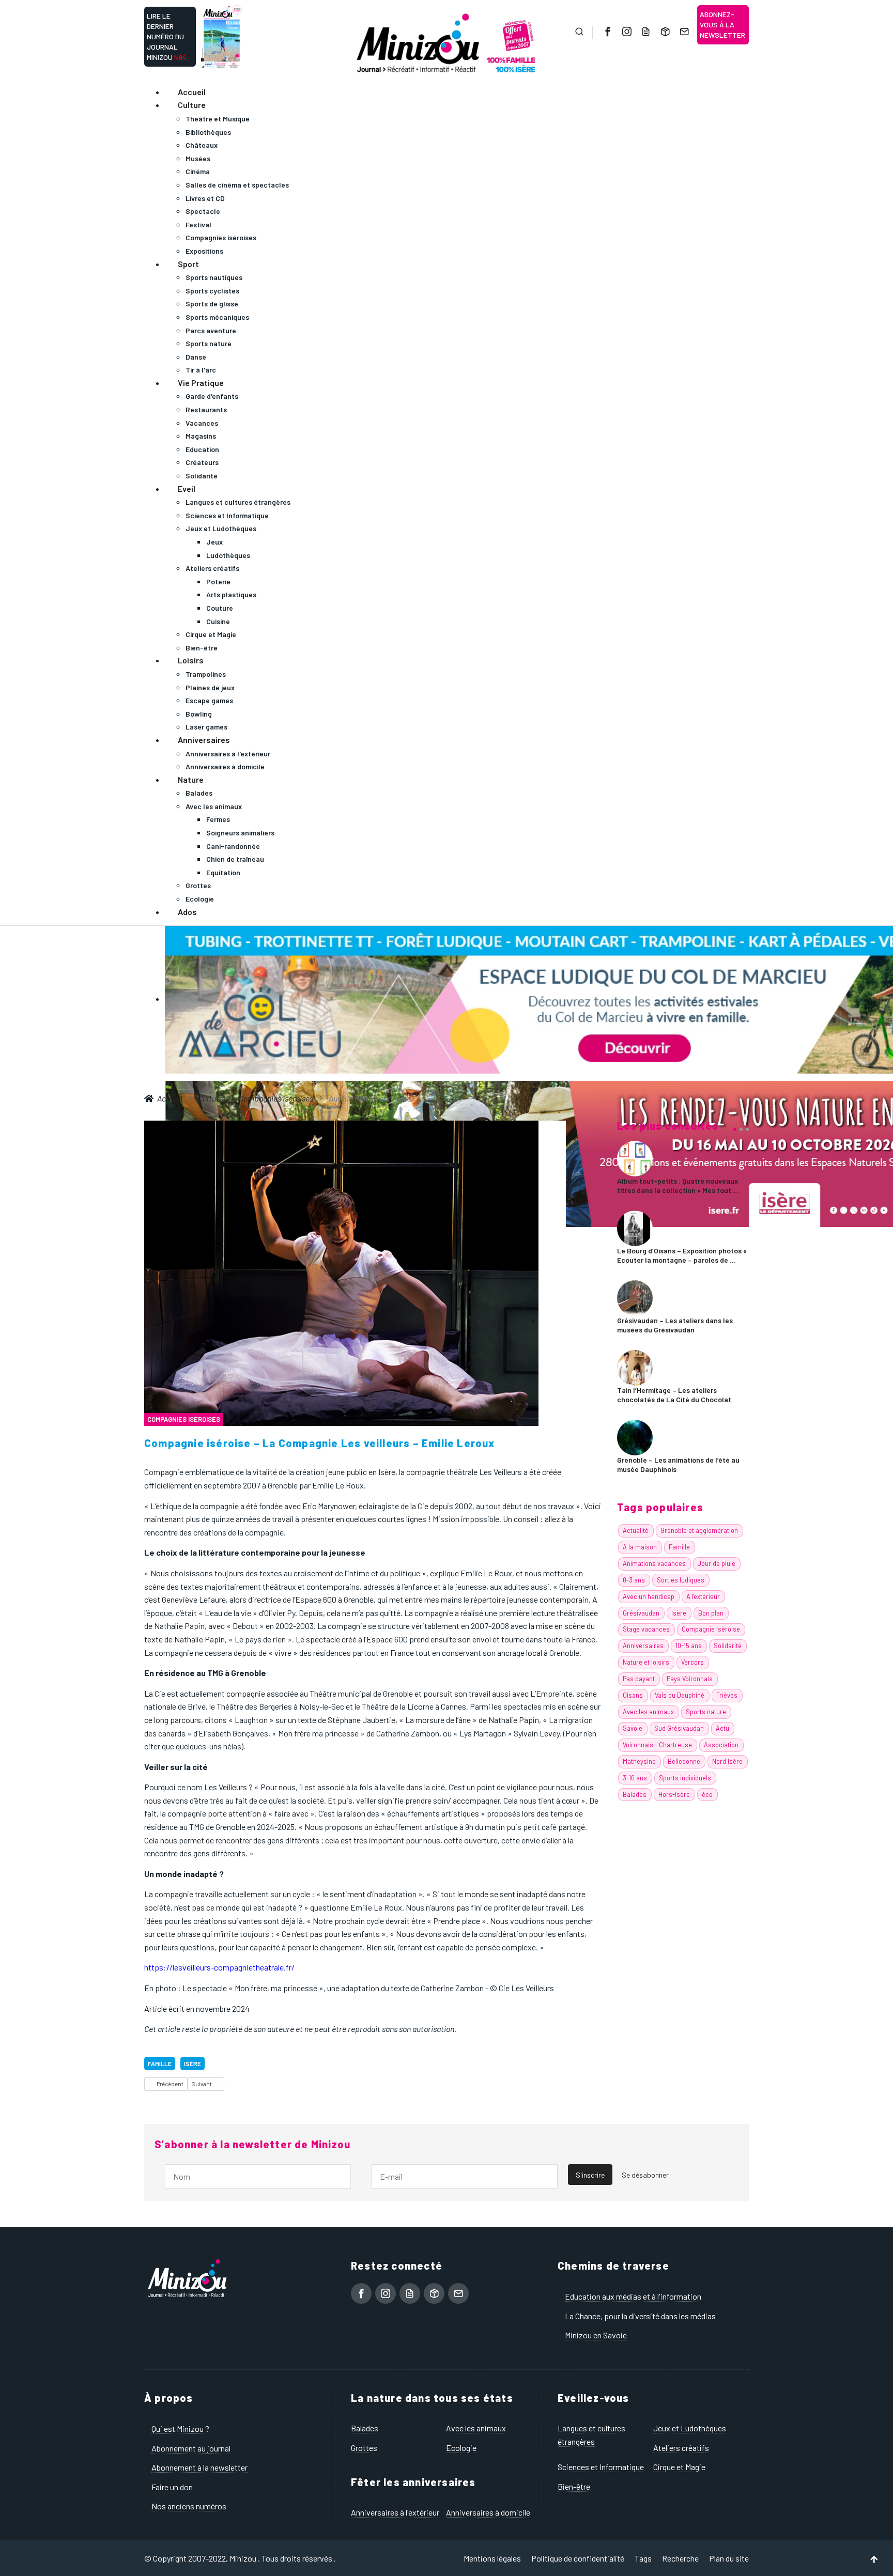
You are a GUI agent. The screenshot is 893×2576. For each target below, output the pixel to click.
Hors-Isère (674, 1794)
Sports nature (706, 1712)
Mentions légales (492, 2558)
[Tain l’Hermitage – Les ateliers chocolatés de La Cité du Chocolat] (635, 1366)
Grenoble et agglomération (699, 1530)
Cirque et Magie (679, 2467)
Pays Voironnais (690, 1679)
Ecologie (461, 2448)
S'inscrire (590, 2175)
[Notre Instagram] (626, 32)
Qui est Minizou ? (180, 2428)
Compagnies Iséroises (184, 1419)
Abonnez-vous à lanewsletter (722, 25)
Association (721, 1745)
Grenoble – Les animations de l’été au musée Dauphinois (678, 1464)
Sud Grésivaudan (679, 1728)
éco (707, 1794)
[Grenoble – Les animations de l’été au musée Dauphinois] (635, 1436)
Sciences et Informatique (601, 2467)
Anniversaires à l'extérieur (395, 2512)
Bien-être (574, 2486)
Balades (635, 1794)
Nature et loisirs (646, 1662)
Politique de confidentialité (578, 2558)
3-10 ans (635, 1778)
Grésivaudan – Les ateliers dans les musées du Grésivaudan (675, 1325)
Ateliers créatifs (681, 2448)
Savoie (633, 1728)
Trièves (727, 1695)
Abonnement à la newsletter (199, 2467)
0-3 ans (634, 1580)
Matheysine (639, 1761)
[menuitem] (192, 92)
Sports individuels (685, 1778)
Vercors (692, 1662)
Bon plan (711, 1613)
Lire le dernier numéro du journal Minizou (167, 36)
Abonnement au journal (191, 2448)
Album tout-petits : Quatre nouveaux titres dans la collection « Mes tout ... (678, 1185)
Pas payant (639, 1679)
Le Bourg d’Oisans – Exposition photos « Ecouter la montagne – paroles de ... (682, 1255)
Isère (193, 2063)
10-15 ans (689, 1646)
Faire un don (172, 2487)
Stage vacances (646, 1629)
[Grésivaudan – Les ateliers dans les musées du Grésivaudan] (635, 1297)
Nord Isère (727, 1761)
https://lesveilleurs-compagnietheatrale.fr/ (219, 1967)
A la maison (640, 1547)
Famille (160, 2063)
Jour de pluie (717, 1563)
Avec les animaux (648, 1712)
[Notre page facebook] (607, 32)
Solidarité (728, 1646)
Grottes (364, 2448)
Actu (722, 1728)
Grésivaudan (641, 1613)
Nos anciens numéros (189, 2506)
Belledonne (684, 1761)
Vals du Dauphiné (680, 1695)
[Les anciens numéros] (664, 32)
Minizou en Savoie (596, 2335)
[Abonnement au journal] (645, 32)
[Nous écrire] (683, 32)
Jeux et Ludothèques (690, 2428)
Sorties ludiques (681, 1580)
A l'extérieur (703, 1596)
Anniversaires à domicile (488, 2512)
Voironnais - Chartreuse (657, 1745)
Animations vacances (654, 1563)
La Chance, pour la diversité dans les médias (640, 2316)
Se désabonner (645, 2175)
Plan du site (729, 2558)
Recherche (680, 2558)
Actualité (636, 1530)
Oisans (633, 1695)
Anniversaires (643, 1646)
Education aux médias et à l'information (633, 2296)
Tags (643, 2558)
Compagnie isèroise (711, 1629)
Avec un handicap (649, 1596)
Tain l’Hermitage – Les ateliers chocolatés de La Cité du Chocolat (674, 1395)
